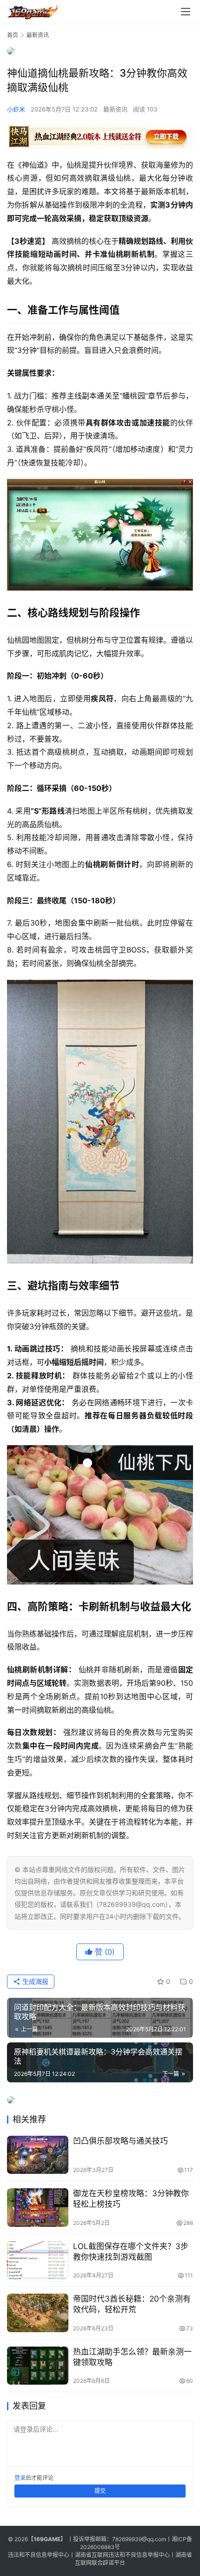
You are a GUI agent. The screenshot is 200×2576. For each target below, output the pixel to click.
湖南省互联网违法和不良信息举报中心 (122, 2555)
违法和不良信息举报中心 (39, 2555)
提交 (100, 2491)
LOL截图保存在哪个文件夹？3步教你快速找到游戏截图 (131, 2252)
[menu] (186, 12)
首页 (13, 35)
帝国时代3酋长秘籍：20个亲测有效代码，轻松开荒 (132, 2304)
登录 (20, 2478)
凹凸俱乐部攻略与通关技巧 (120, 2141)
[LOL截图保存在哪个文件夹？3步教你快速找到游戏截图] (38, 2260)
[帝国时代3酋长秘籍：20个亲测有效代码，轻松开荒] (38, 2313)
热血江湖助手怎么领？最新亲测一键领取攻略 (132, 2357)
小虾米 (16, 109)
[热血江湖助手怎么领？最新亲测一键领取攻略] (38, 2366)
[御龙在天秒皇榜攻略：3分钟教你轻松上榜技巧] (38, 2208)
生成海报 (34, 1981)
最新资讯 (115, 109)
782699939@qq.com (139, 2539)
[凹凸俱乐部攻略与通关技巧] (38, 2155)
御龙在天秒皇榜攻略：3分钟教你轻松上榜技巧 (131, 2199)
